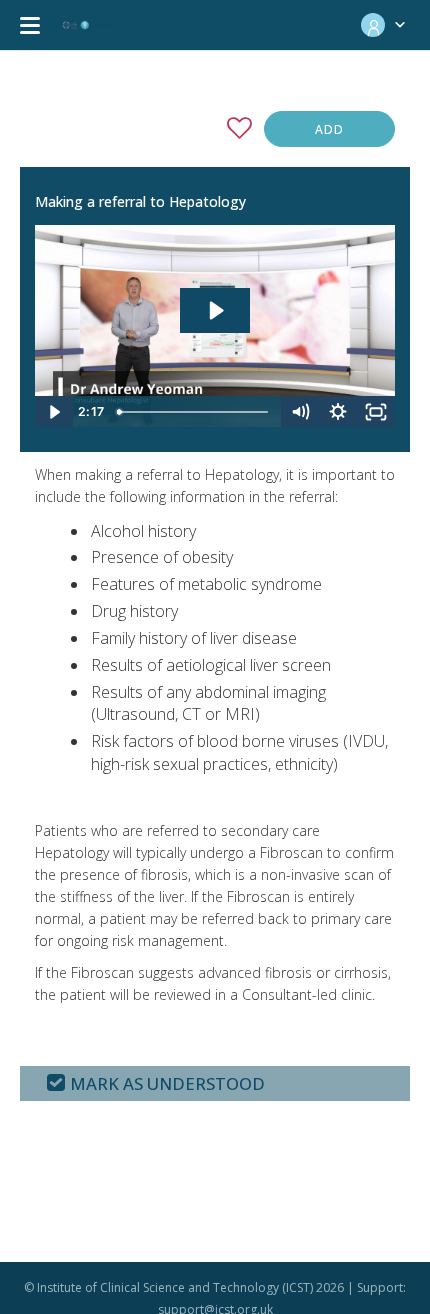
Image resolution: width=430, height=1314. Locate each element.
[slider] (195, 412)
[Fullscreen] (376, 412)
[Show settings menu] (338, 412)
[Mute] (300, 412)
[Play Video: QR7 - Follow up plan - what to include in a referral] (215, 310)
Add (329, 129)
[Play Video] (54, 412)
